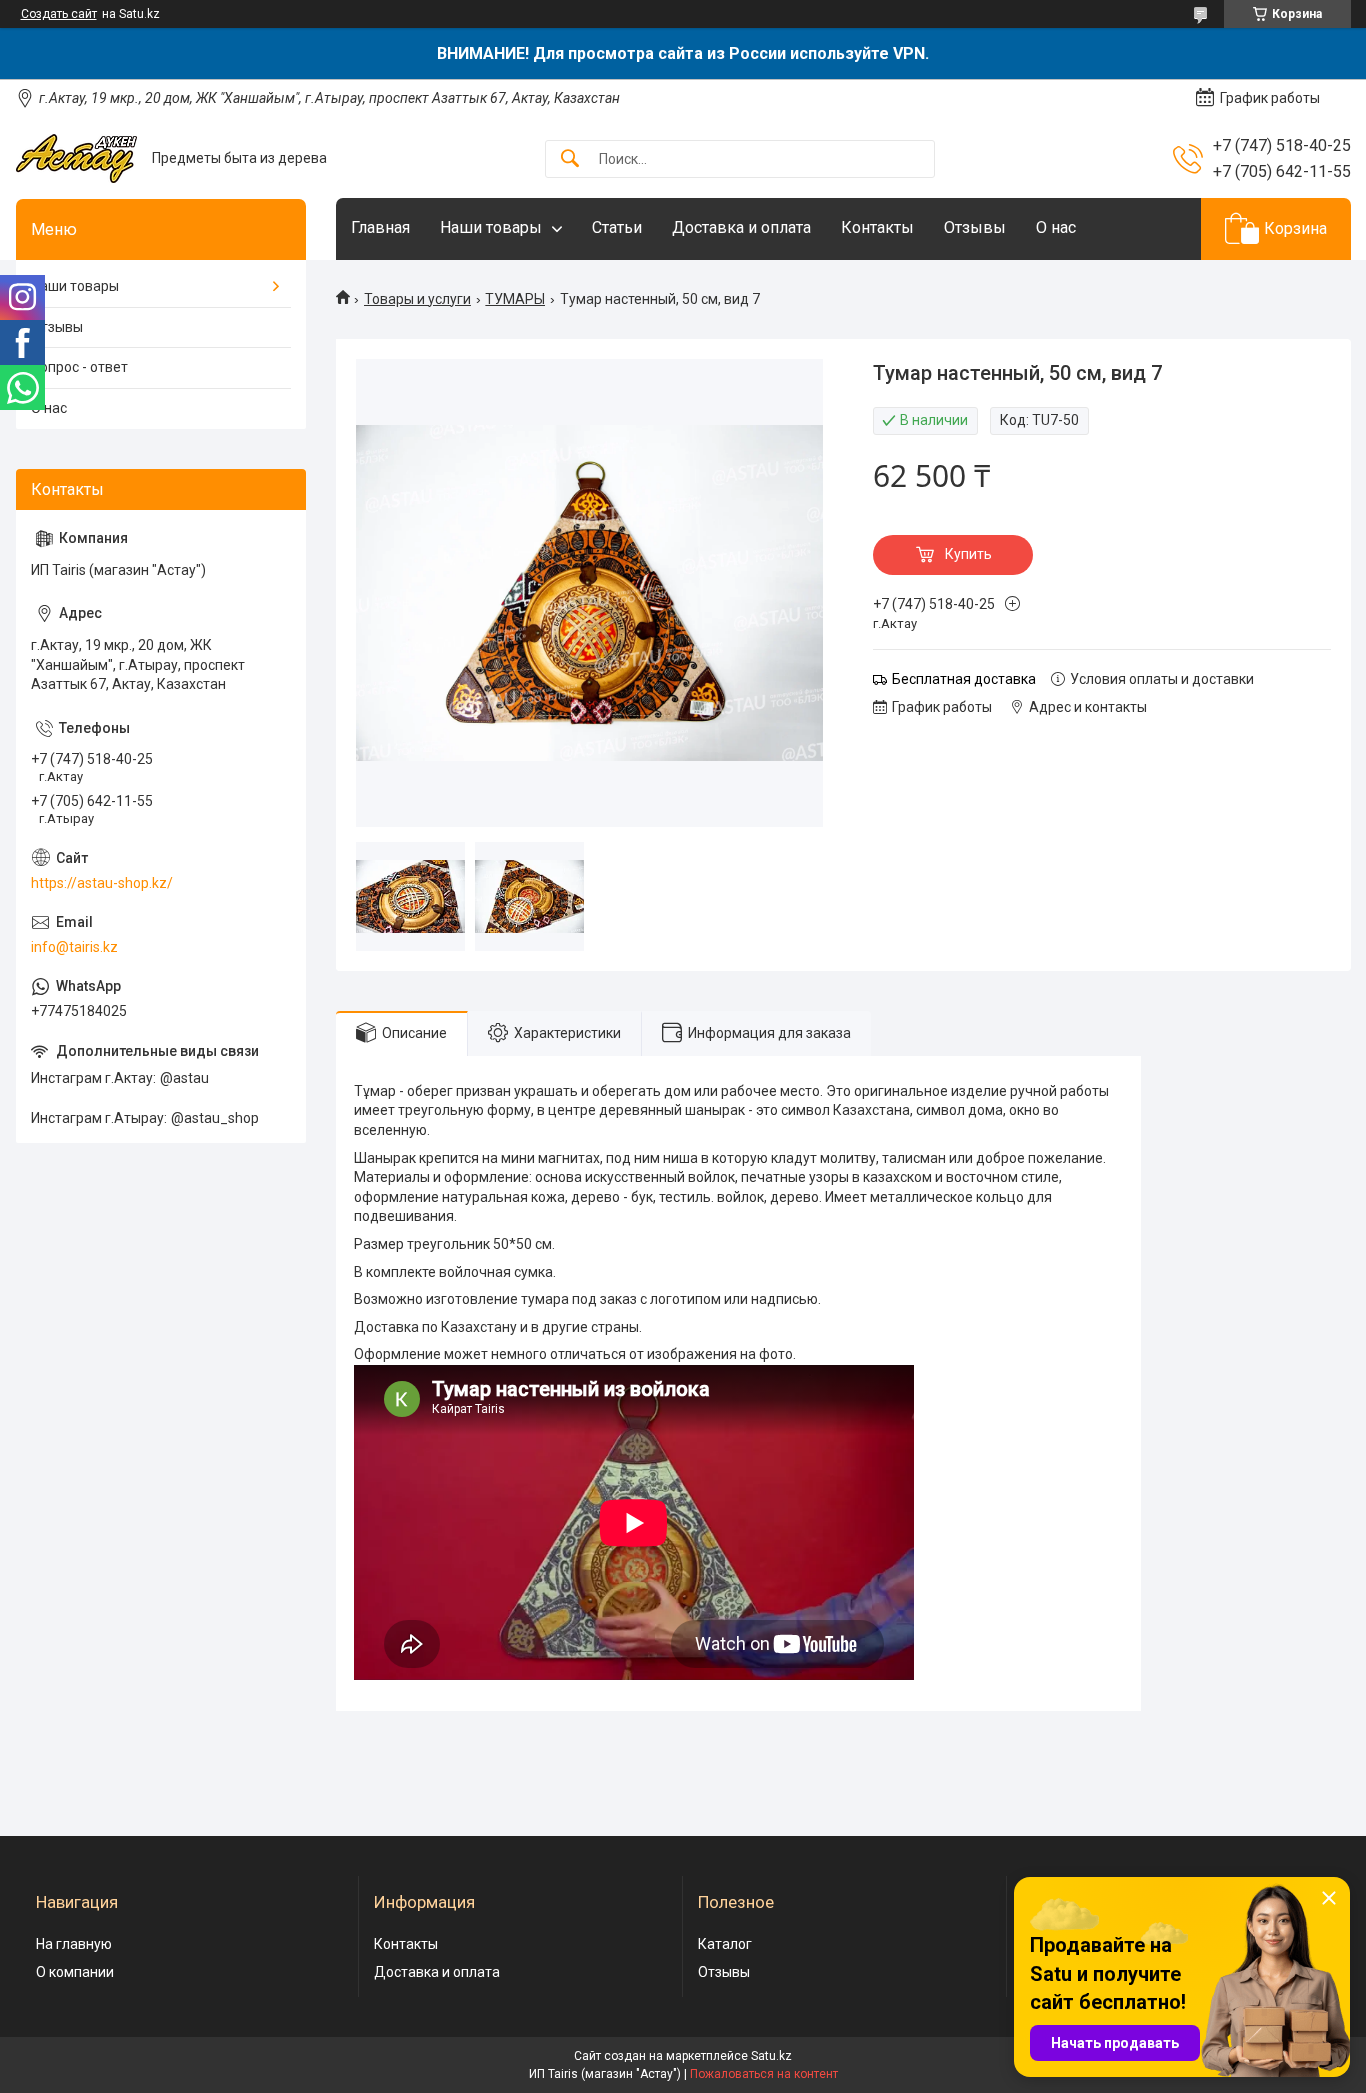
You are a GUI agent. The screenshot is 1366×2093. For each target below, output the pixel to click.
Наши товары (491, 227)
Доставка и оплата (741, 227)
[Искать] (570, 159)
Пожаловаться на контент (764, 2074)
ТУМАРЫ (515, 299)
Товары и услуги (417, 299)
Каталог (725, 1944)
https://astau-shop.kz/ (102, 883)
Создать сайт (59, 14)
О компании (75, 1972)
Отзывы (975, 227)
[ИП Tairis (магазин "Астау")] (76, 158)
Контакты (877, 227)
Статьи (617, 227)
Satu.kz (771, 2056)
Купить (968, 554)
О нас (1056, 227)
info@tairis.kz (74, 947)
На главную (74, 1944)
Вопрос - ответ (79, 367)
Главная (380, 227)
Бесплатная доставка (964, 679)
